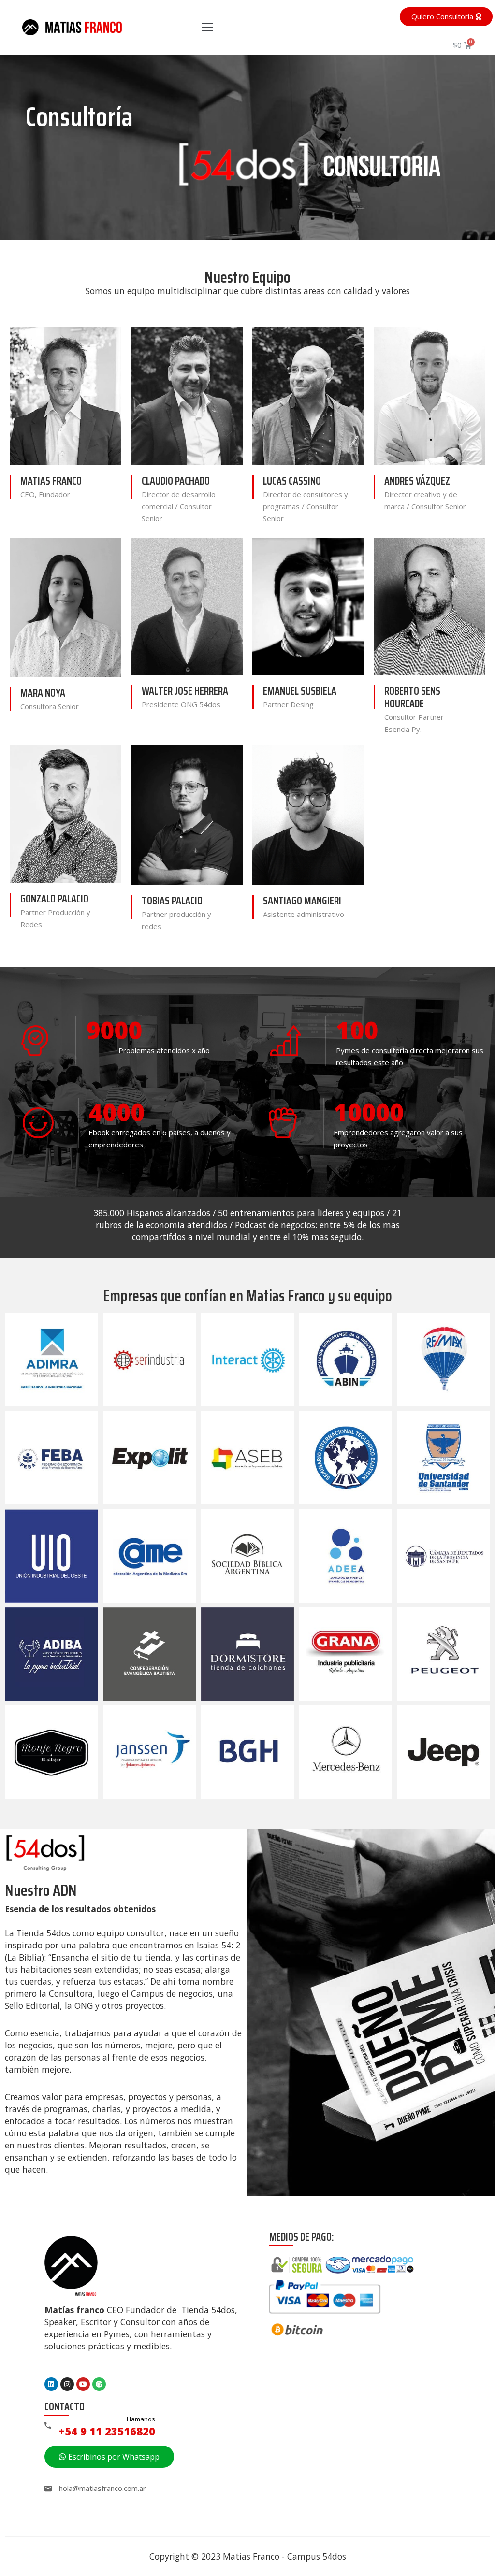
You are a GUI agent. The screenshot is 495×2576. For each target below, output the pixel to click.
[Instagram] (67, 2384)
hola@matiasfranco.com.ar (102, 2488)
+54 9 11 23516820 (107, 2431)
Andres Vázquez (417, 481)
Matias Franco (51, 481)
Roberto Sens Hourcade (412, 697)
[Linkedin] (51, 2384)
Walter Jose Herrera (185, 691)
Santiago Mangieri (302, 901)
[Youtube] (83, 2384)
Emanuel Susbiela (300, 691)
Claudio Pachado (176, 481)
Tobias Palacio (172, 901)
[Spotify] (99, 2384)
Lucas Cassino (292, 481)
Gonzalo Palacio (54, 899)
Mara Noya (43, 693)
